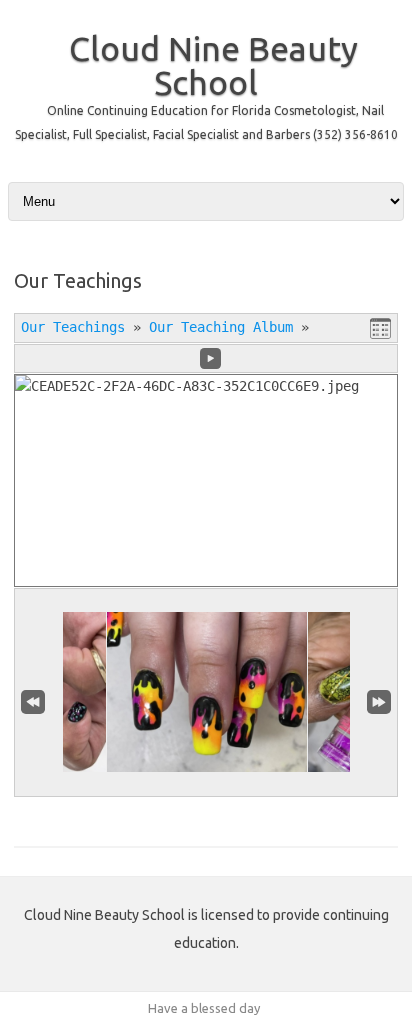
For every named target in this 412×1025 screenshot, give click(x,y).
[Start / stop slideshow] (210, 358)
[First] (33, 700)
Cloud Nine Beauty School (213, 65)
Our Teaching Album (221, 327)
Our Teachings (73, 327)
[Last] (379, 700)
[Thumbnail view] (380, 328)
